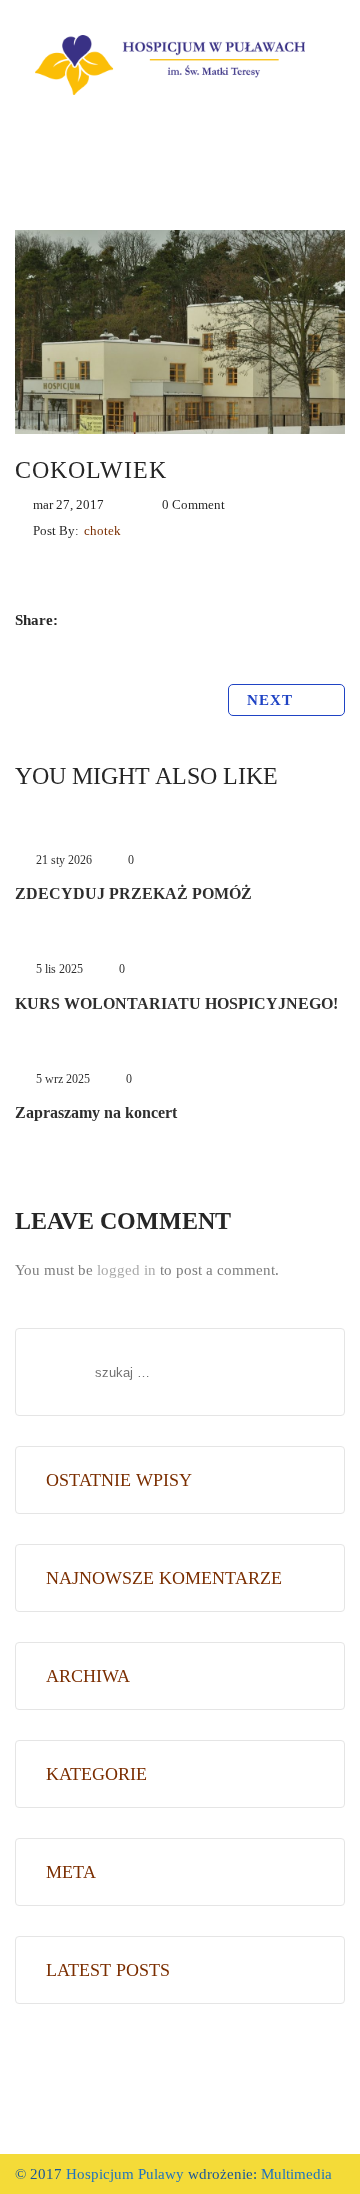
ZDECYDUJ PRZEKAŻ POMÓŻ (133, 893)
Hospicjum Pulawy (125, 2174)
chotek (102, 530)
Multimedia (294, 2174)
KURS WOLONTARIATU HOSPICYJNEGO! (176, 1003)
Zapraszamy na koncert (96, 1112)
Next (272, 700)
